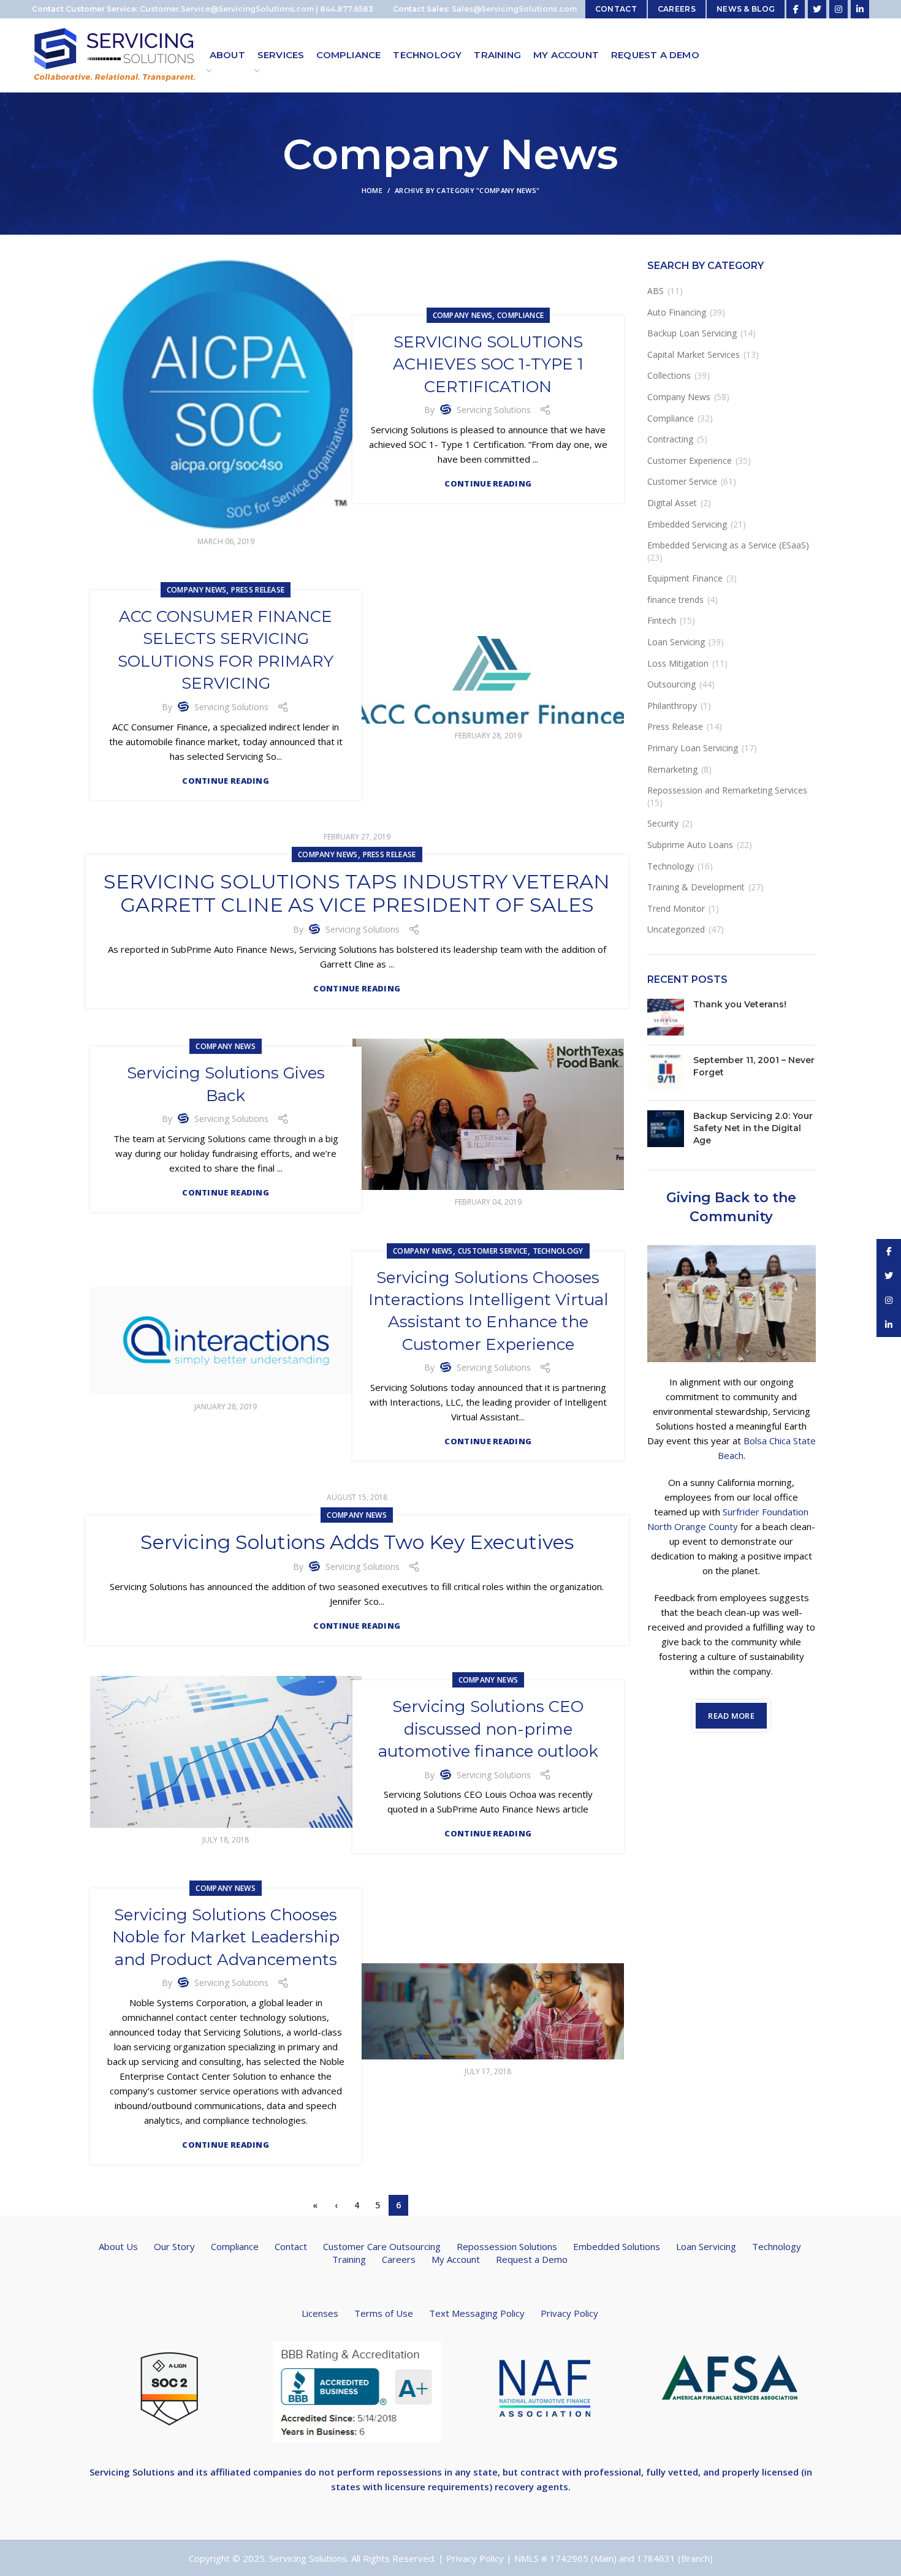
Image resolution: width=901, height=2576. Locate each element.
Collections (669, 375)
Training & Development (696, 887)
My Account (456, 2259)
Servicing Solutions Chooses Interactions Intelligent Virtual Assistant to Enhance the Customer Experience (488, 1311)
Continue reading (488, 484)
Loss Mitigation (678, 663)
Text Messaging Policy (477, 2313)
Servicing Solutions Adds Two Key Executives (357, 1542)
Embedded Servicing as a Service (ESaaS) (728, 545)
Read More (731, 1716)
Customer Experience (690, 460)
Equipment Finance (685, 578)
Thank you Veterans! (740, 1004)
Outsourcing (671, 684)
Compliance (520, 315)
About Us (118, 2246)
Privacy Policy (569, 2313)
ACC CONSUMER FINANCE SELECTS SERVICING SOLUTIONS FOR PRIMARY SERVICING (226, 650)
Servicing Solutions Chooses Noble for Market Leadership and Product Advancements (226, 1937)
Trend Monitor (676, 908)
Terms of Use (384, 2313)
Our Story (174, 2246)
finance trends (675, 600)
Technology (558, 1251)
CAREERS (677, 9)
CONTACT (616, 9)
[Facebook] (796, 9)
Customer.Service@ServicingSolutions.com (227, 9)
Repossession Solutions (507, 2246)
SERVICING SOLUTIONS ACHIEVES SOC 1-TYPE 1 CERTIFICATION (488, 364)
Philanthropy (672, 706)
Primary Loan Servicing (693, 748)
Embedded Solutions (617, 2246)
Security (663, 823)
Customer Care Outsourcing (382, 2246)
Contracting (670, 439)
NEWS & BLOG (746, 9)
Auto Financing (677, 312)
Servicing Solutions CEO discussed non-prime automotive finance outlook (488, 1729)
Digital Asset (672, 503)
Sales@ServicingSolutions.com (514, 9)
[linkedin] (860, 9)
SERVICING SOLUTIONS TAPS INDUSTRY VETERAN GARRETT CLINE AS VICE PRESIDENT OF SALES (357, 893)
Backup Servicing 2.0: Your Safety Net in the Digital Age (753, 1128)
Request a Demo (532, 2259)
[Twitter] (817, 9)
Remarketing (672, 769)
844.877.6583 (347, 9)
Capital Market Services (694, 354)
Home (372, 190)
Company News (463, 315)
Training (349, 2259)
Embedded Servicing (687, 524)
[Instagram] (838, 9)
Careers (399, 2259)
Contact (291, 2246)
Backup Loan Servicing (692, 333)
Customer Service (493, 1251)
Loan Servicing (676, 642)
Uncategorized (676, 929)
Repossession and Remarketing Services (727, 790)
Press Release (258, 590)
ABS (656, 291)
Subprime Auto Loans (690, 845)
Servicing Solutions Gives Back (226, 1084)
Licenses (320, 2313)
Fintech (662, 620)
